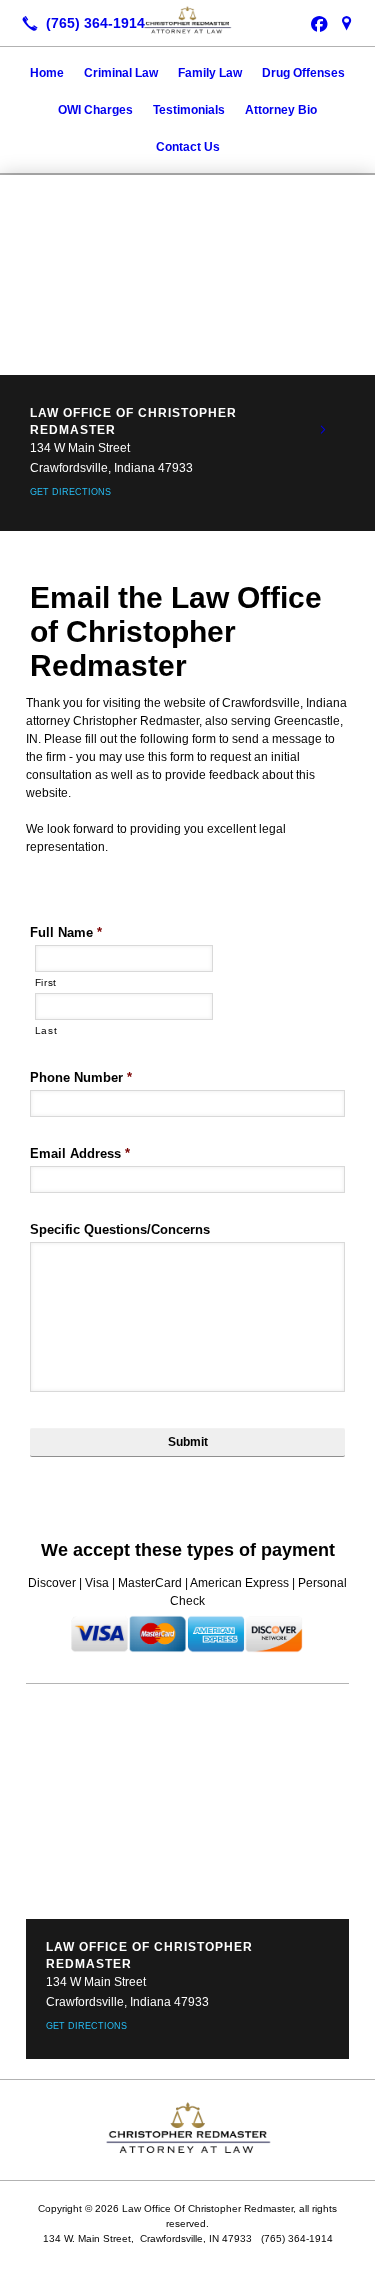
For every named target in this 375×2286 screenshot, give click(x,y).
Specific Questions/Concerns (120, 1229)
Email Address (80, 1153)
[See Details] (323, 430)
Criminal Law (121, 73)
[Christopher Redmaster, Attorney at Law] (187, 21)
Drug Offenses (303, 73)
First (46, 982)
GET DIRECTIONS (70, 492)
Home (47, 73)
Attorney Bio (281, 110)
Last (46, 1030)
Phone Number (81, 1077)
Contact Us (188, 147)
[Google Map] (347, 23)
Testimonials (189, 110)
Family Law (210, 73)
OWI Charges (95, 110)
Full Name (66, 932)
